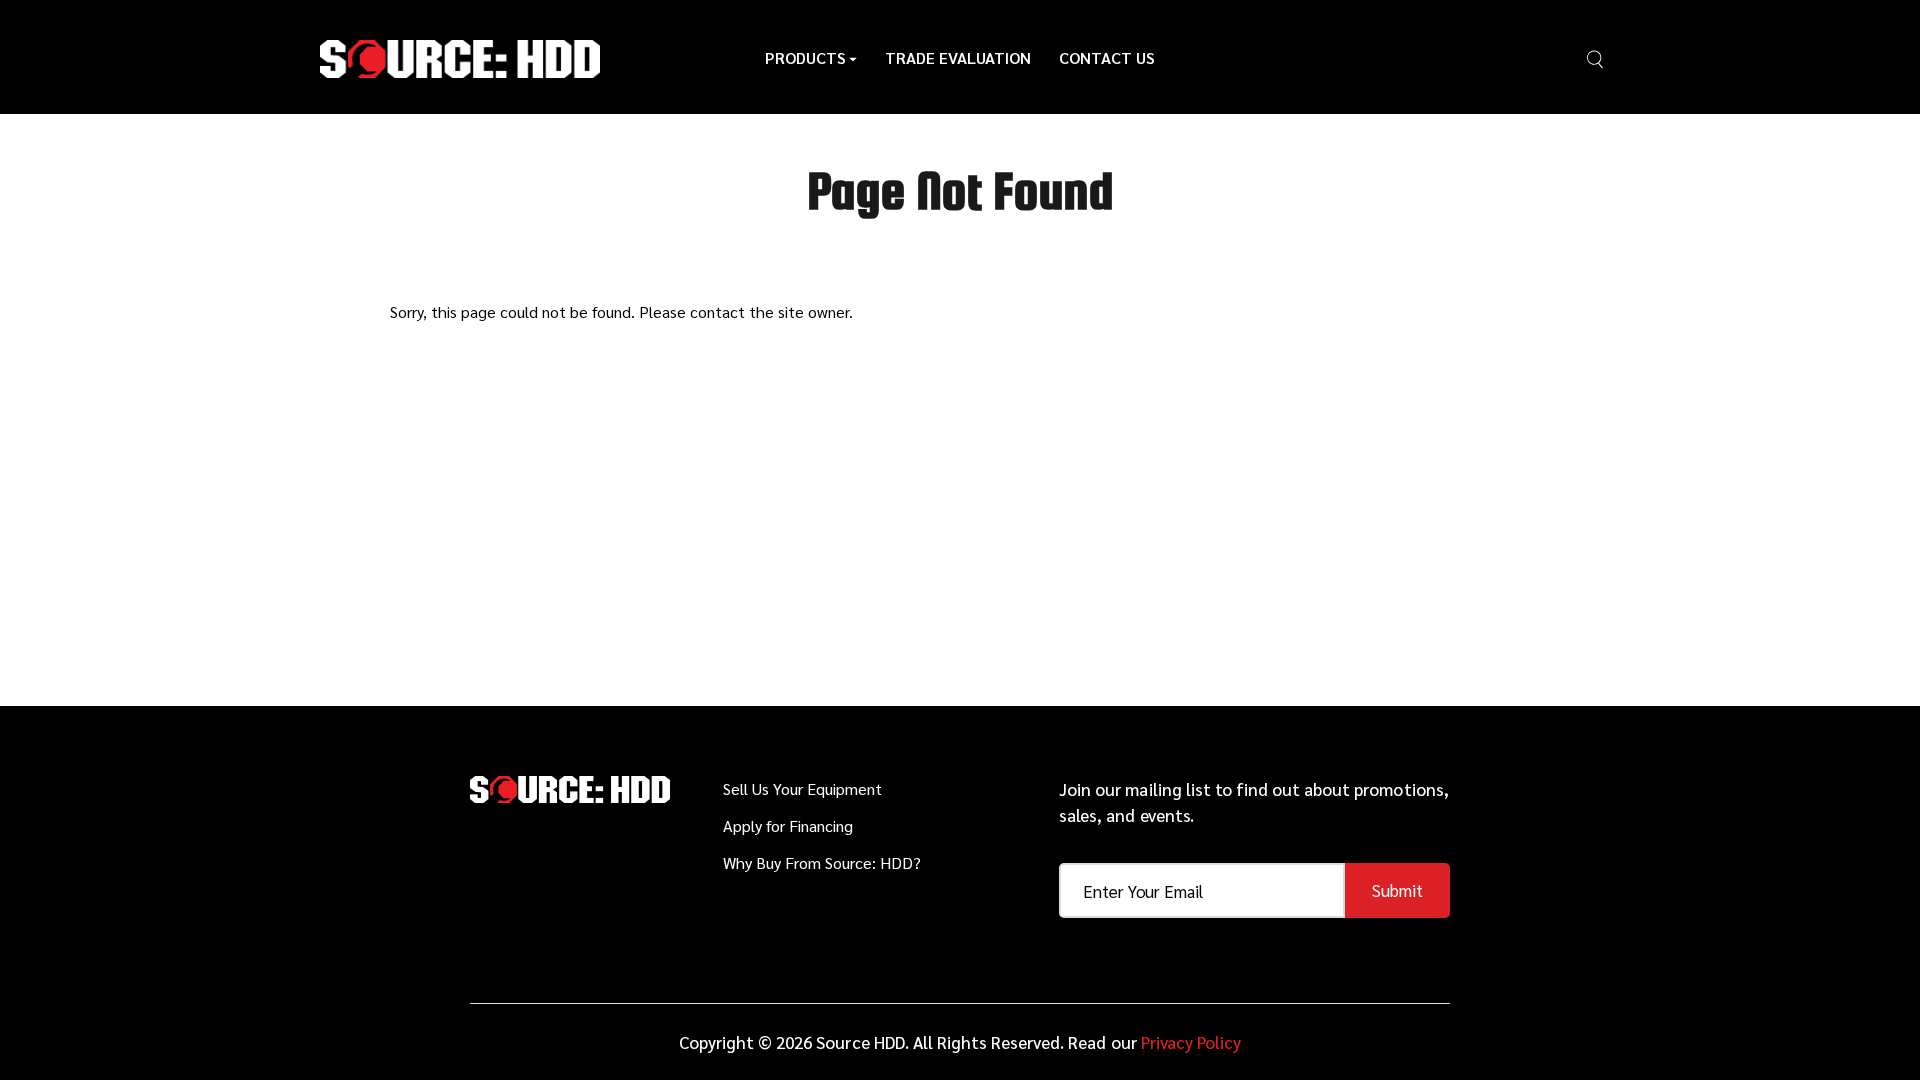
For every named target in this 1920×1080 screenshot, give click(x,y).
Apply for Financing (788, 825)
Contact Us (1107, 57)
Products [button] (805, 57)
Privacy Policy (1191, 1042)
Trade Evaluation (958, 57)
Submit (1397, 890)
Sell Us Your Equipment (802, 788)
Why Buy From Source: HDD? (822, 862)
